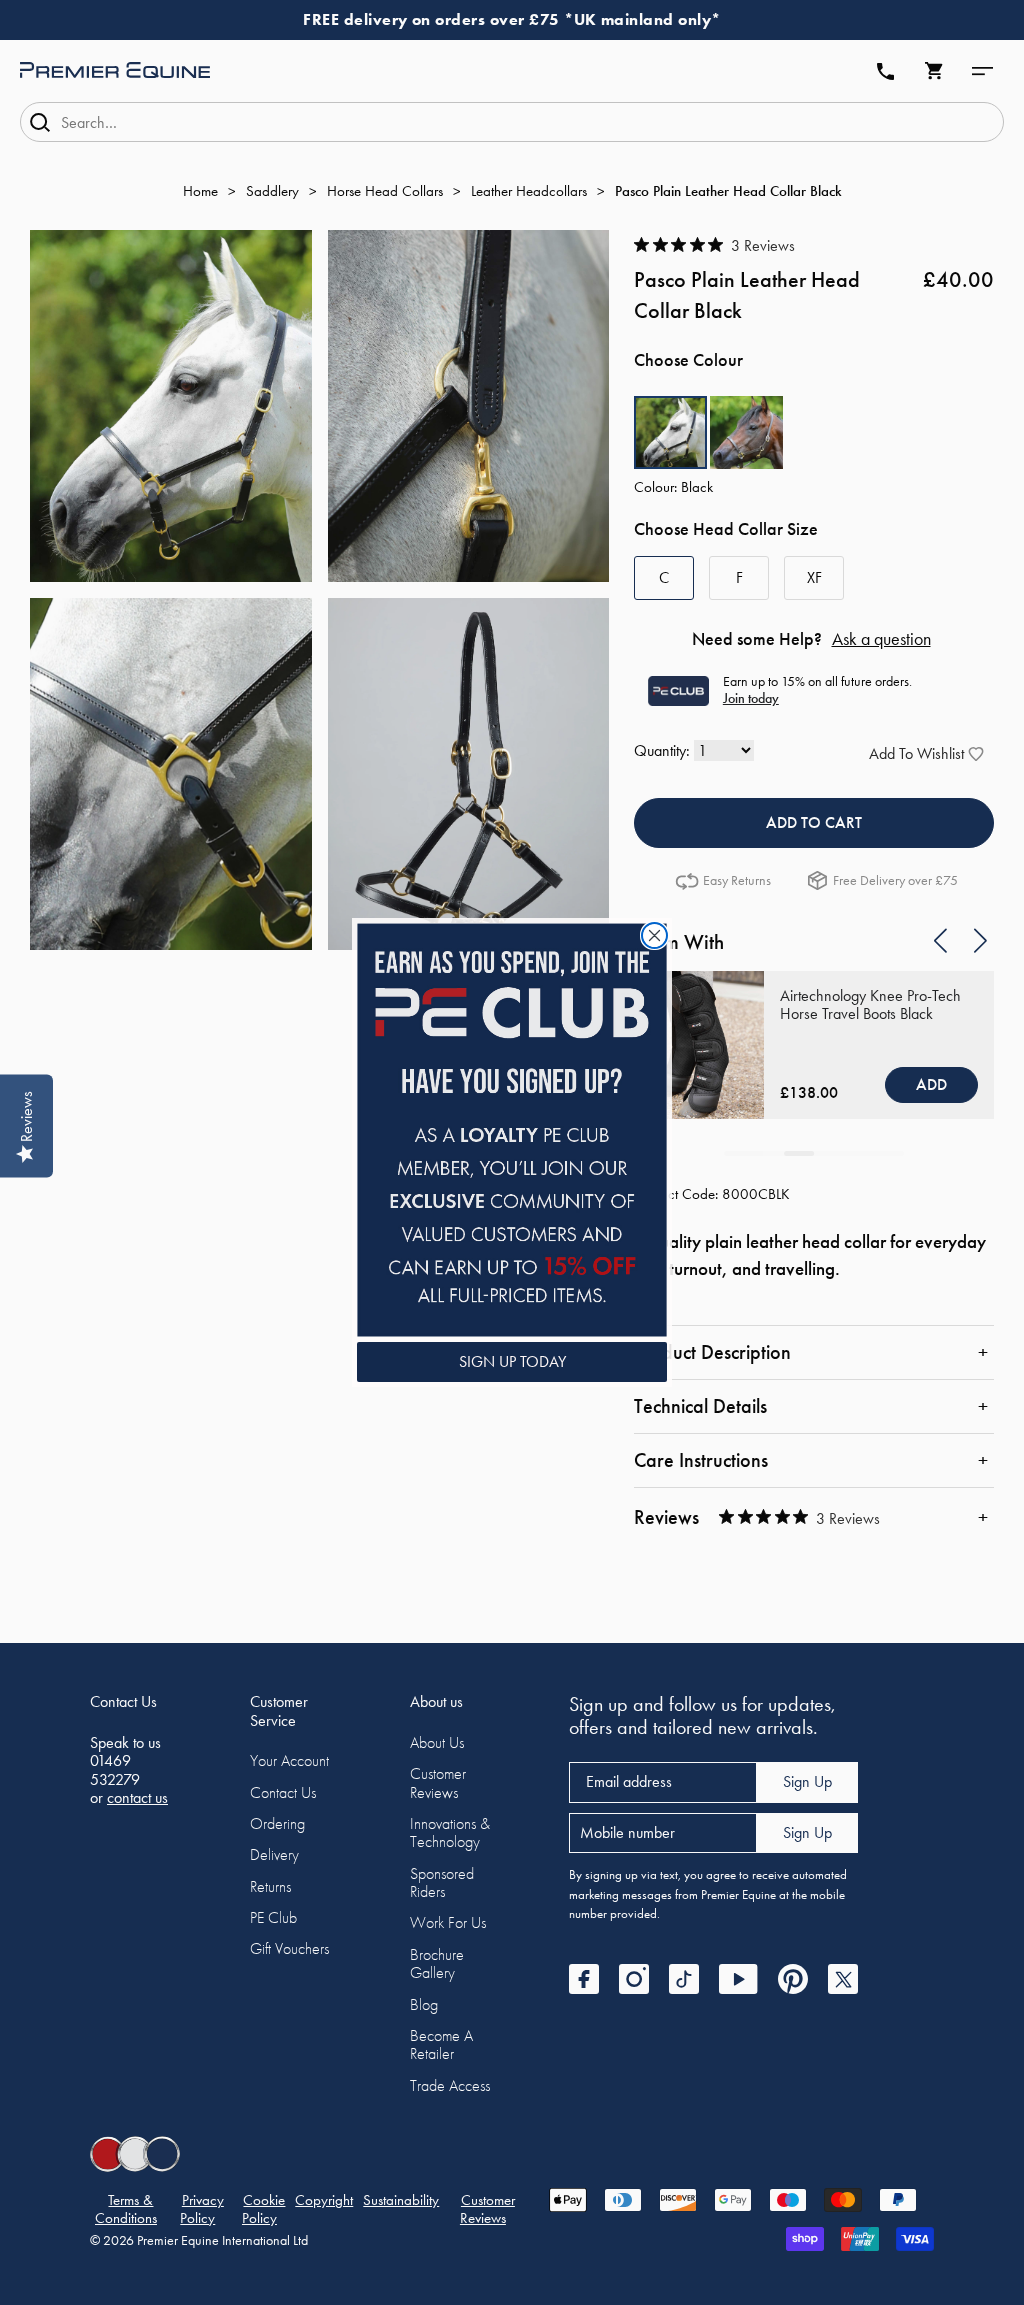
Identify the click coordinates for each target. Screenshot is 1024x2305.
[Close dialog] (654, 935)
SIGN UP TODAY (512, 1361)
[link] (512, 1129)
